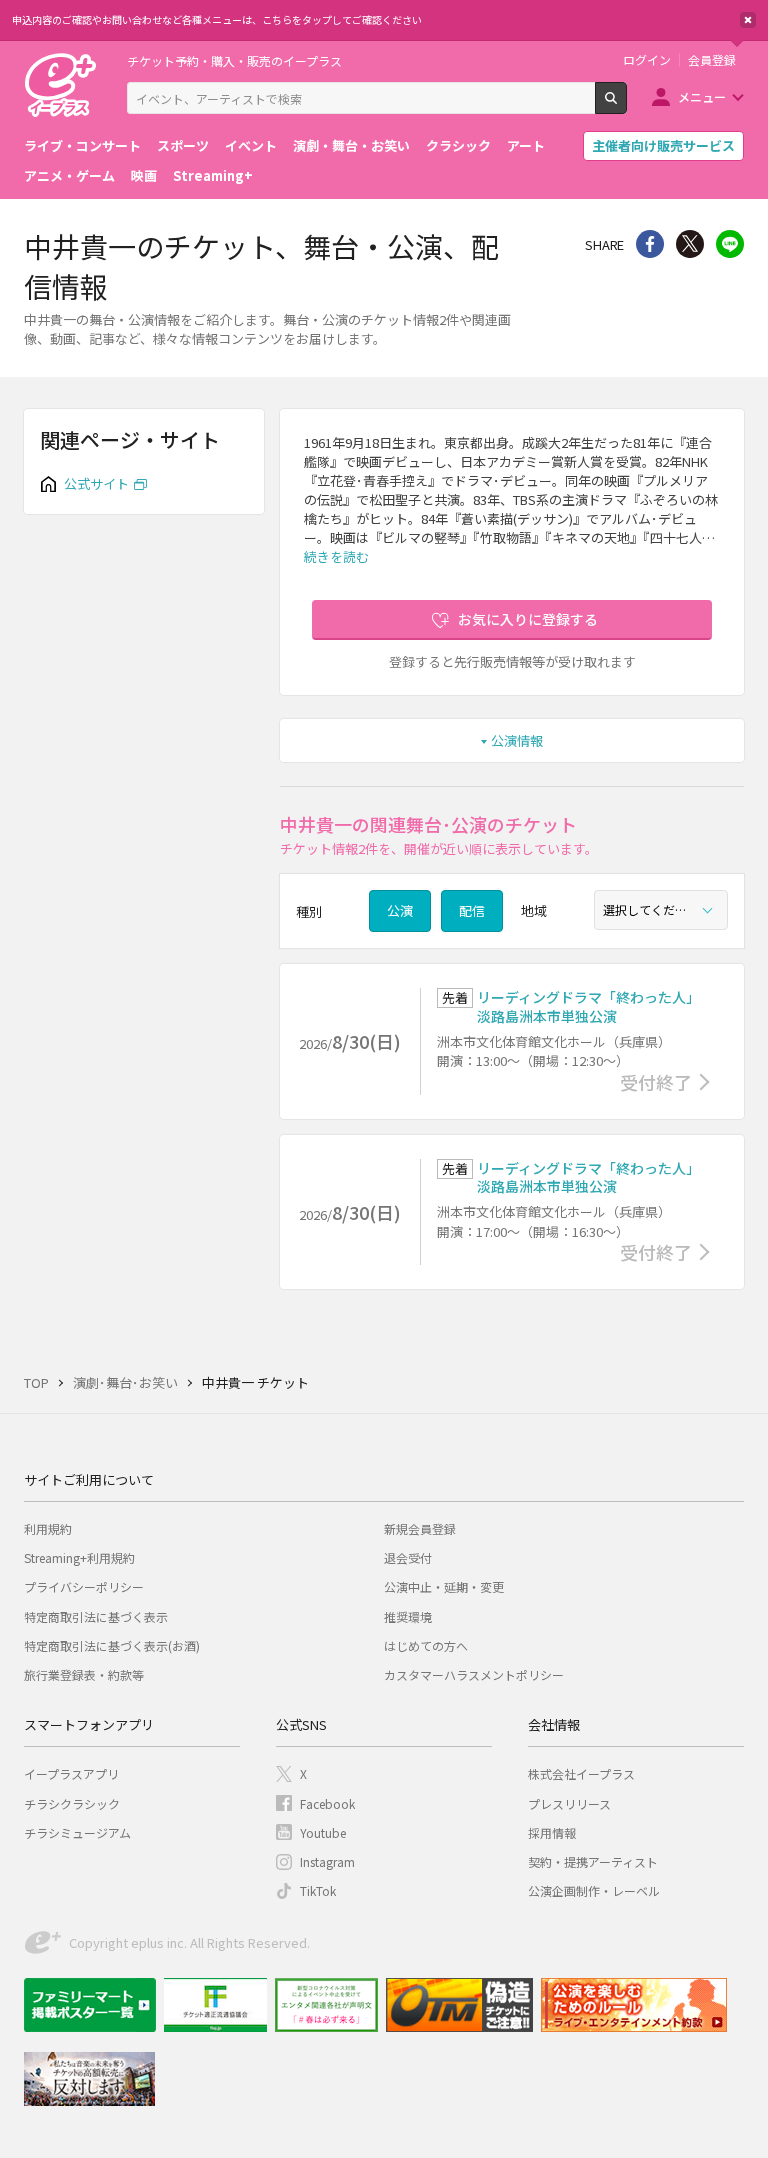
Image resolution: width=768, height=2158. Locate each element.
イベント (251, 145)
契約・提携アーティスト (593, 1861)
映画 (144, 175)
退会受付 (408, 1557)
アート (526, 145)
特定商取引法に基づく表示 (96, 1616)
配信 (472, 910)
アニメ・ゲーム (69, 175)
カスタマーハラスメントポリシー (474, 1674)
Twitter (690, 244)
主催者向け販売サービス (663, 145)
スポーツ (183, 145)
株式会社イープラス (581, 1773)
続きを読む (336, 556)
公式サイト (96, 483)
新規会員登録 (420, 1528)
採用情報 (552, 1832)
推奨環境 (408, 1616)
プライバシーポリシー (84, 1586)
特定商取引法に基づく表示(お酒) (112, 1645)
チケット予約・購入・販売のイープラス (234, 60)
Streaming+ (213, 175)
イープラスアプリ (71, 1773)
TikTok (318, 1890)
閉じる (748, 20)
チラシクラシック (72, 1803)
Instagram (327, 1861)
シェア (650, 244)
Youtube (323, 1832)
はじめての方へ (426, 1645)
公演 (400, 910)
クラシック (458, 145)
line (730, 244)
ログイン (647, 60)
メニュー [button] (702, 96)
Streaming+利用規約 (79, 1557)
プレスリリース (569, 1803)
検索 (626, 106)
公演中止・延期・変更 (444, 1586)
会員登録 (712, 60)
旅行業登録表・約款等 (84, 1674)
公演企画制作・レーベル (594, 1890)
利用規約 (48, 1528)
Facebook (327, 1803)
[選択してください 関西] (661, 910)
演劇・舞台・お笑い (351, 145)
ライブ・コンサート (82, 145)
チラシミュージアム (77, 1832)
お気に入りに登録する (528, 619)
